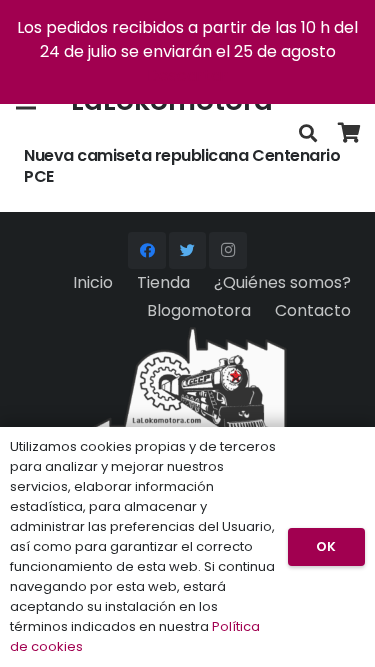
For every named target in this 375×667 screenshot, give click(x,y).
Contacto (313, 310)
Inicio (93, 282)
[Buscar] (308, 133)
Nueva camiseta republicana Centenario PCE (182, 166)
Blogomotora (199, 310)
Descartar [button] (187, 75)
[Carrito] (350, 133)
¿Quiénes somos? (282, 282)
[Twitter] (188, 251)
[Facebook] (147, 251)
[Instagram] (228, 251)
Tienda (163, 282)
